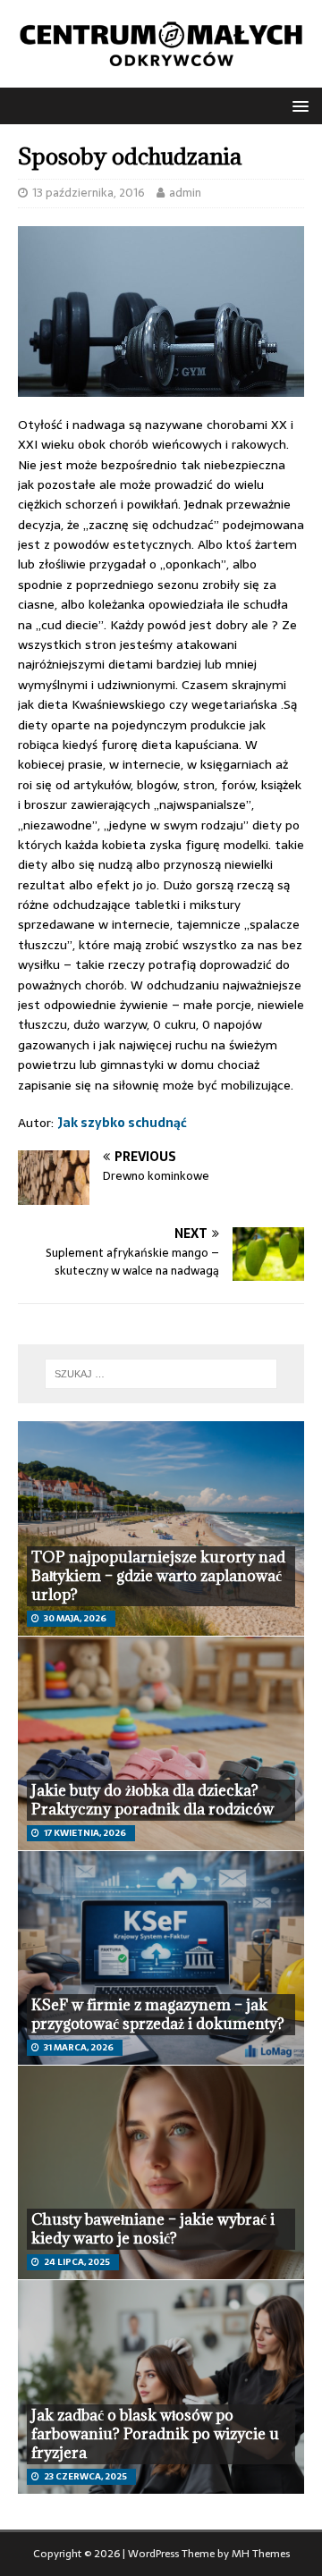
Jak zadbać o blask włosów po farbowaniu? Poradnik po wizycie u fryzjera (155, 2434)
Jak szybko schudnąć (122, 1123)
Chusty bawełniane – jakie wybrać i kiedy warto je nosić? (153, 2229)
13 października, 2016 (89, 193)
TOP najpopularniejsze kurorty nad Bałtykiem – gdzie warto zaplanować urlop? (158, 1576)
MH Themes (261, 2554)
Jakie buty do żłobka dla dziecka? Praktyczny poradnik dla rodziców (153, 1800)
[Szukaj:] (161, 1374)
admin (185, 193)
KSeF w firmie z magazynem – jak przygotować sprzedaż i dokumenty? (158, 2014)
